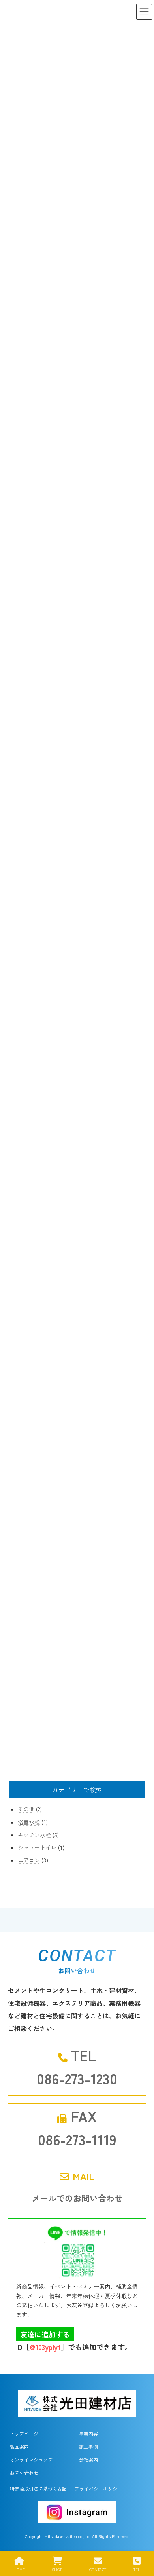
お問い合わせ (24, 2473)
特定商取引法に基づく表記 (38, 2488)
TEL (137, 2569)
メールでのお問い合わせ (77, 2198)
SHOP (57, 2569)
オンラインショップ (31, 2459)
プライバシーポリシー (98, 2488)
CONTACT (98, 2569)
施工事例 (88, 2446)
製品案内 (19, 2446)
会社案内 (88, 2459)
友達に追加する (45, 2334)
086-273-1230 (77, 2078)
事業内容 (88, 2433)
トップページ (24, 2433)
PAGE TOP (141, 2540)
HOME (19, 2569)
